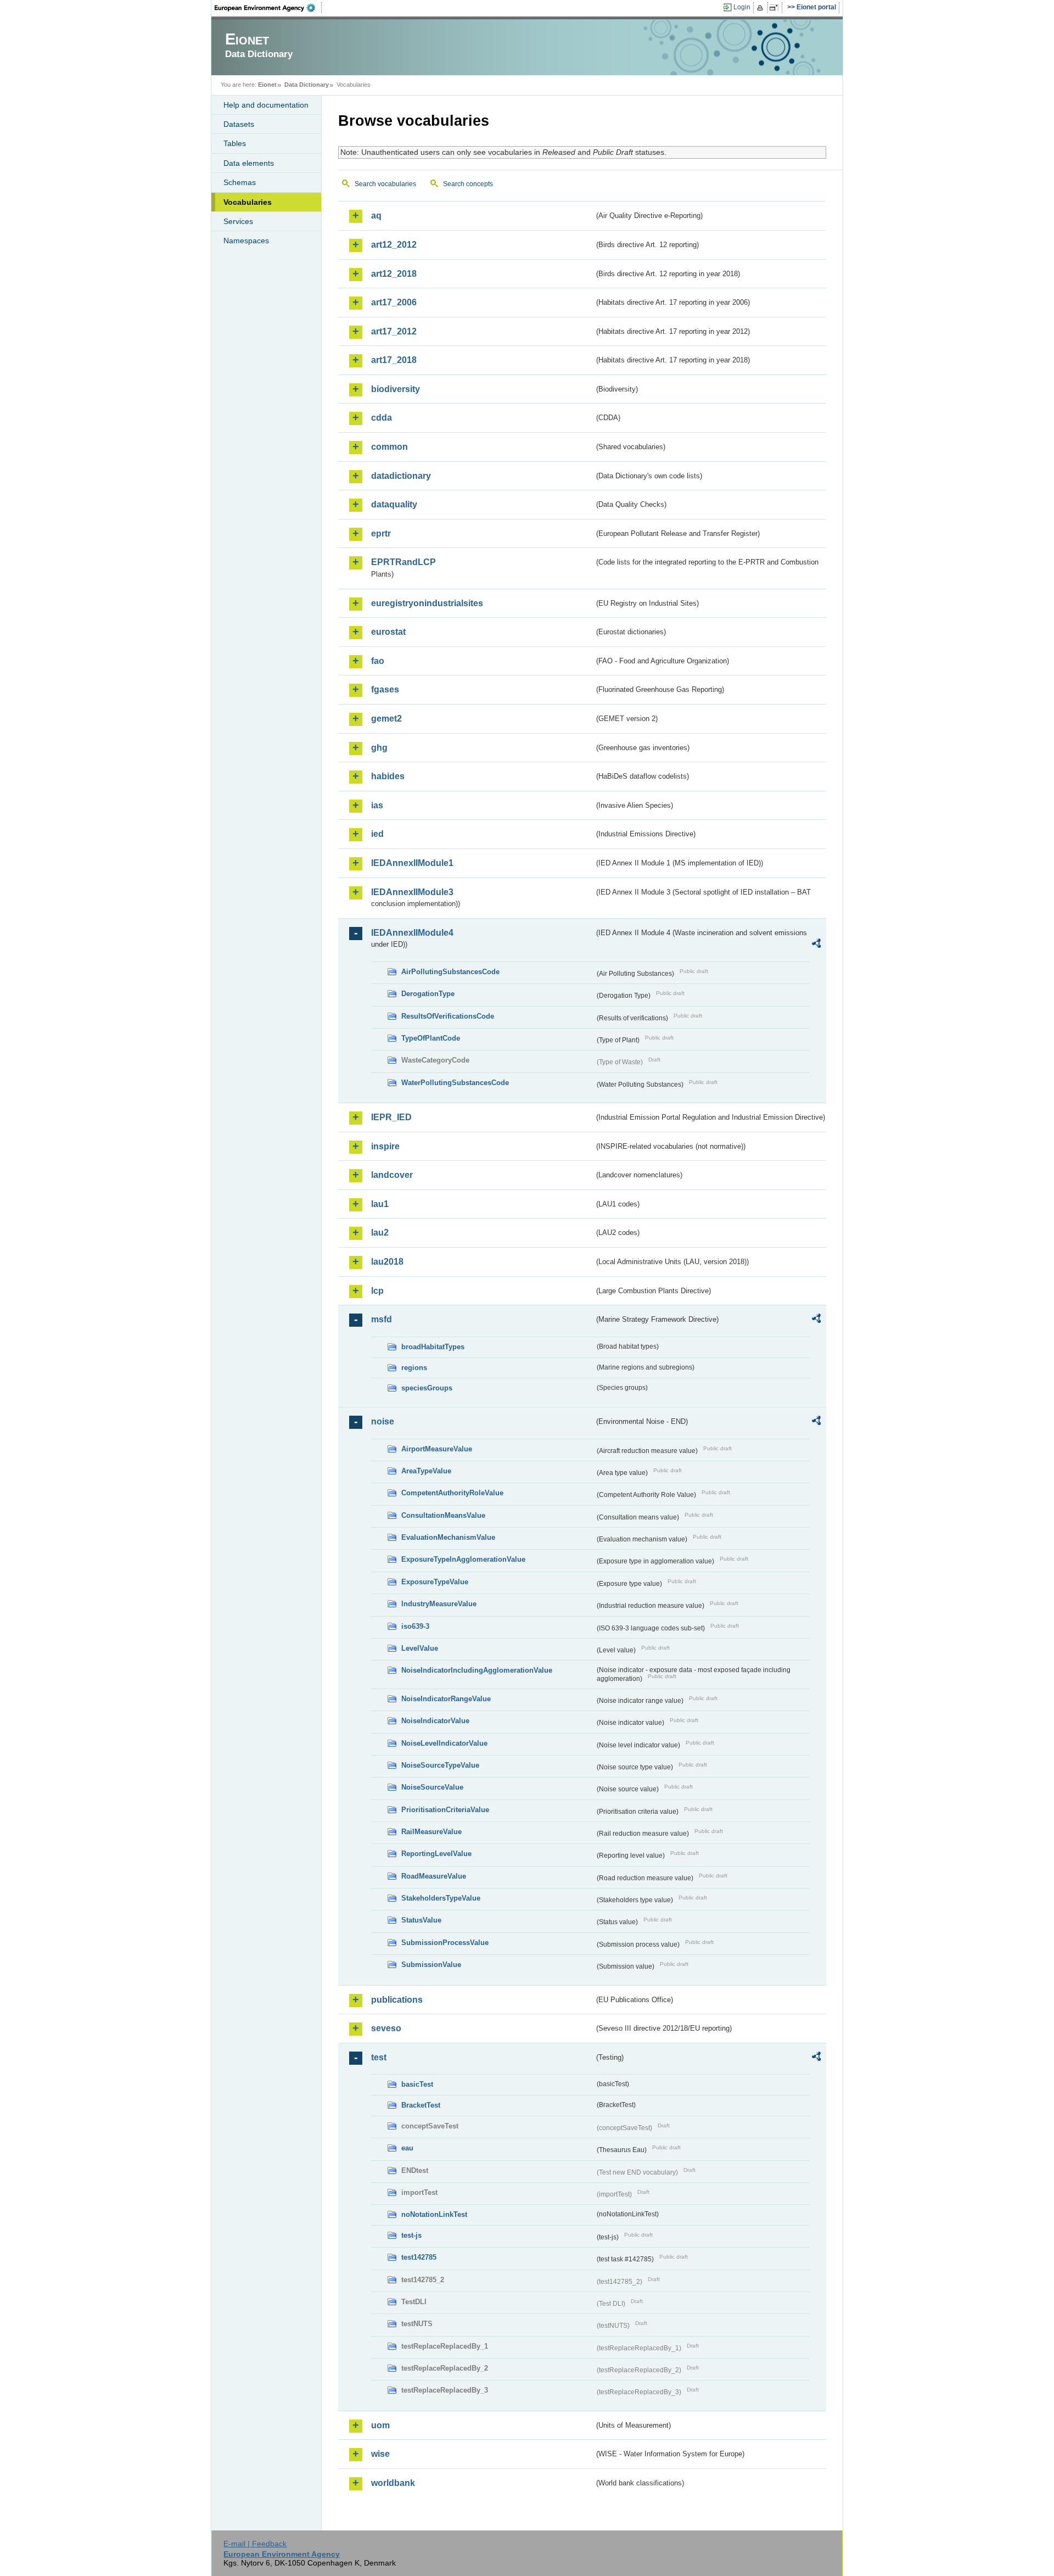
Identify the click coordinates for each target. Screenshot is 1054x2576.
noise (383, 1421)
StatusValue (421, 1920)
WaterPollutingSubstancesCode (455, 1083)
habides (388, 776)
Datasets (239, 124)
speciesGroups (427, 1388)
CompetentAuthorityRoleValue (452, 1493)
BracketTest (421, 2105)
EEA (268, 8)
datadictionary (401, 476)
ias (377, 805)
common (389, 447)
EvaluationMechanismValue (448, 1537)
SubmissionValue (431, 1965)
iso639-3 (415, 1626)
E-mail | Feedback (255, 2544)
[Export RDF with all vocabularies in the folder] (816, 945)
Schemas (240, 182)
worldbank (393, 2483)
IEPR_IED (391, 1117)
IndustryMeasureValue (439, 1604)
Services (238, 221)
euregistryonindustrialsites (427, 603)
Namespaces (246, 241)
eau (407, 2148)
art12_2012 (394, 245)
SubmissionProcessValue (445, 1943)
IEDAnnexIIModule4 (412, 933)
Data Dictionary (307, 85)
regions (414, 1368)
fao (378, 661)
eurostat (388, 632)
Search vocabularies (385, 184)
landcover (392, 1175)
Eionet (267, 85)
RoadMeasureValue (434, 1876)
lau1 (380, 1204)
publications (397, 2000)
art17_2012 (394, 331)
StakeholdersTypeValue (441, 1898)
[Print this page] (762, 8)
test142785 (419, 2257)
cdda (382, 418)
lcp (377, 1291)
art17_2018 (394, 360)
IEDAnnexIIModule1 (412, 863)
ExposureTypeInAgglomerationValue (463, 1559)
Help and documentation (266, 105)
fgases (385, 689)
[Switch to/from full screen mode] (776, 8)
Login (742, 7)
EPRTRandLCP (403, 562)
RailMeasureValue (431, 1832)
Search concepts (468, 184)
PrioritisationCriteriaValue (445, 1810)
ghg (379, 748)
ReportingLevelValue (436, 1854)
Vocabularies (248, 202)
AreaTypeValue (426, 1471)
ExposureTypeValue (435, 1582)
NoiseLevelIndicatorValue (444, 1743)
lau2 (380, 1233)
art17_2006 (394, 302)
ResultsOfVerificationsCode (448, 1016)
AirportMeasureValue (437, 1449)
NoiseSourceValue (432, 1787)
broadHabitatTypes (433, 1347)
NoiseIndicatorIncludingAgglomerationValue (477, 1670)
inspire (385, 1146)
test (379, 2057)
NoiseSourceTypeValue (440, 1765)
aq (376, 216)
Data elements (249, 163)
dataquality (394, 504)
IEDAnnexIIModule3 (412, 892)
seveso (386, 2028)
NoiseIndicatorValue (435, 1721)
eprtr (381, 533)
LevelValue (420, 1648)
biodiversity (396, 389)
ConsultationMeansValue (443, 1515)
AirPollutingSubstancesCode (450, 972)
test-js (411, 2235)
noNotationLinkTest (434, 2214)
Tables (235, 143)
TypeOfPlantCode (431, 1038)
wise (380, 2454)
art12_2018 (394, 274)
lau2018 (387, 1262)
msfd (382, 1319)
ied (377, 834)
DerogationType (428, 994)
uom (380, 2425)
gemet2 (386, 719)
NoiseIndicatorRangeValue (446, 1699)
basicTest (417, 2084)
